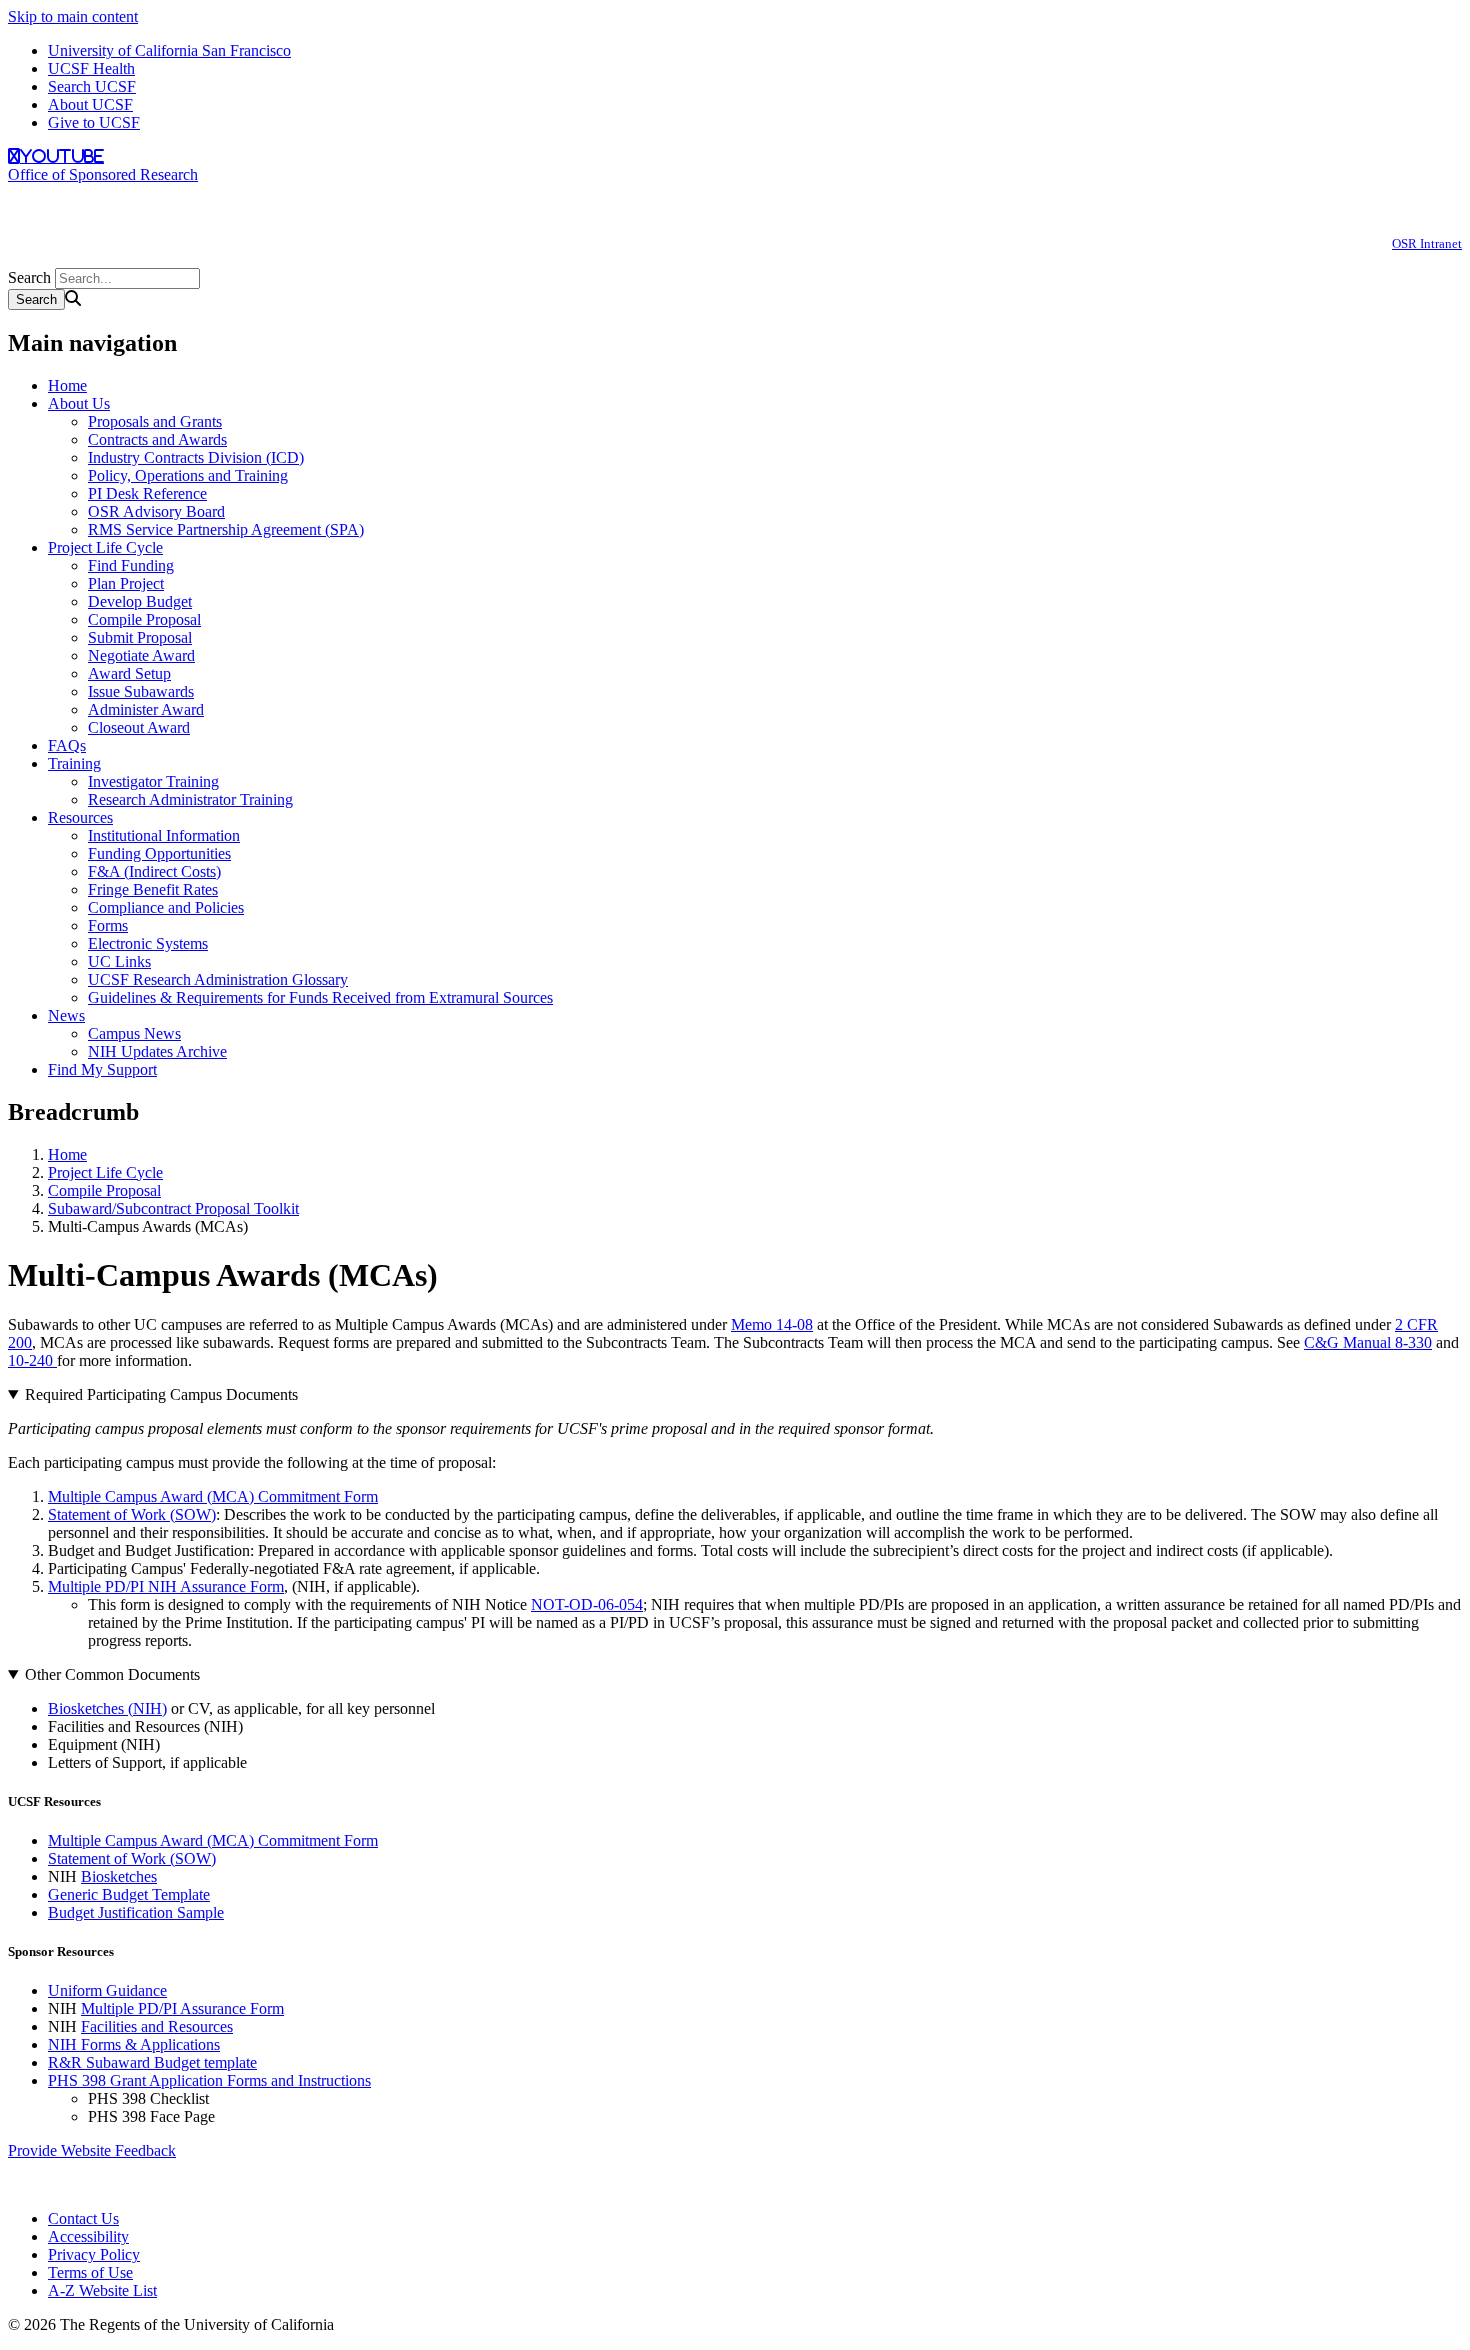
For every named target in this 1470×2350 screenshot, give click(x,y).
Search (29, 277)
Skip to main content (73, 16)
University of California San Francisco (169, 50)
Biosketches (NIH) (107, 1708)
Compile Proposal (144, 619)
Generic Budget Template (129, 1894)
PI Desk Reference (147, 493)
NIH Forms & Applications (134, 2044)
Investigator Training (153, 781)
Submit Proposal (140, 637)
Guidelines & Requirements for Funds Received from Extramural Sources (320, 997)
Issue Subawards (141, 691)
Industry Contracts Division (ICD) (196, 457)
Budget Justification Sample (136, 1912)
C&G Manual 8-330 (1368, 1342)
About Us (79, 403)
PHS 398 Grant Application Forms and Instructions (209, 2080)
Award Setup (129, 673)
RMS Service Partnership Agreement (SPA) (226, 529)
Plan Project (126, 583)
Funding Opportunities (159, 853)
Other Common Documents (112, 1674)
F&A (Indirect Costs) (154, 871)
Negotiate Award (141, 655)
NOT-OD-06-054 (587, 1604)
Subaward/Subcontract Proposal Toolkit (173, 1208)
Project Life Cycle (105, 547)
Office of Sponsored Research (103, 174)
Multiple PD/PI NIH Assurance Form (166, 1586)
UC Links (119, 961)
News (66, 1015)
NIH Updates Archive (157, 1051)
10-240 (32, 1360)
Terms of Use (90, 2272)
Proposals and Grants (155, 421)
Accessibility (88, 2236)
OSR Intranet (1427, 243)
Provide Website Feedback (92, 2150)
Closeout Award (139, 727)
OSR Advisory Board (156, 511)
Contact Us (83, 2218)
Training (74, 763)
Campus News (134, 1033)
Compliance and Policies (166, 907)
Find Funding (131, 565)
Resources (80, 817)
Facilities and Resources (157, 2026)
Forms (108, 925)
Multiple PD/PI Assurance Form (182, 2008)
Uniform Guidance (107, 1990)
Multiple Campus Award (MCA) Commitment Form (213, 1496)
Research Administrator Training (190, 799)
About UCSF (90, 104)
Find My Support (102, 1069)
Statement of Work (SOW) (132, 1514)
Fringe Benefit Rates (153, 889)
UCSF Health (91, 68)
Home (67, 385)
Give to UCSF (94, 122)
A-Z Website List (102, 2290)
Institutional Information (164, 835)
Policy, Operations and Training (188, 475)
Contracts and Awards (157, 439)
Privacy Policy (94, 2254)
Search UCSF (92, 86)
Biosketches (119, 1876)
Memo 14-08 (772, 1324)
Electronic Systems (148, 943)
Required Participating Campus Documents (161, 1394)
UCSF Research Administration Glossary (218, 979)
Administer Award (146, 709)
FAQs (67, 745)
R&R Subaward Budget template (152, 2062)
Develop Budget (140, 601)
